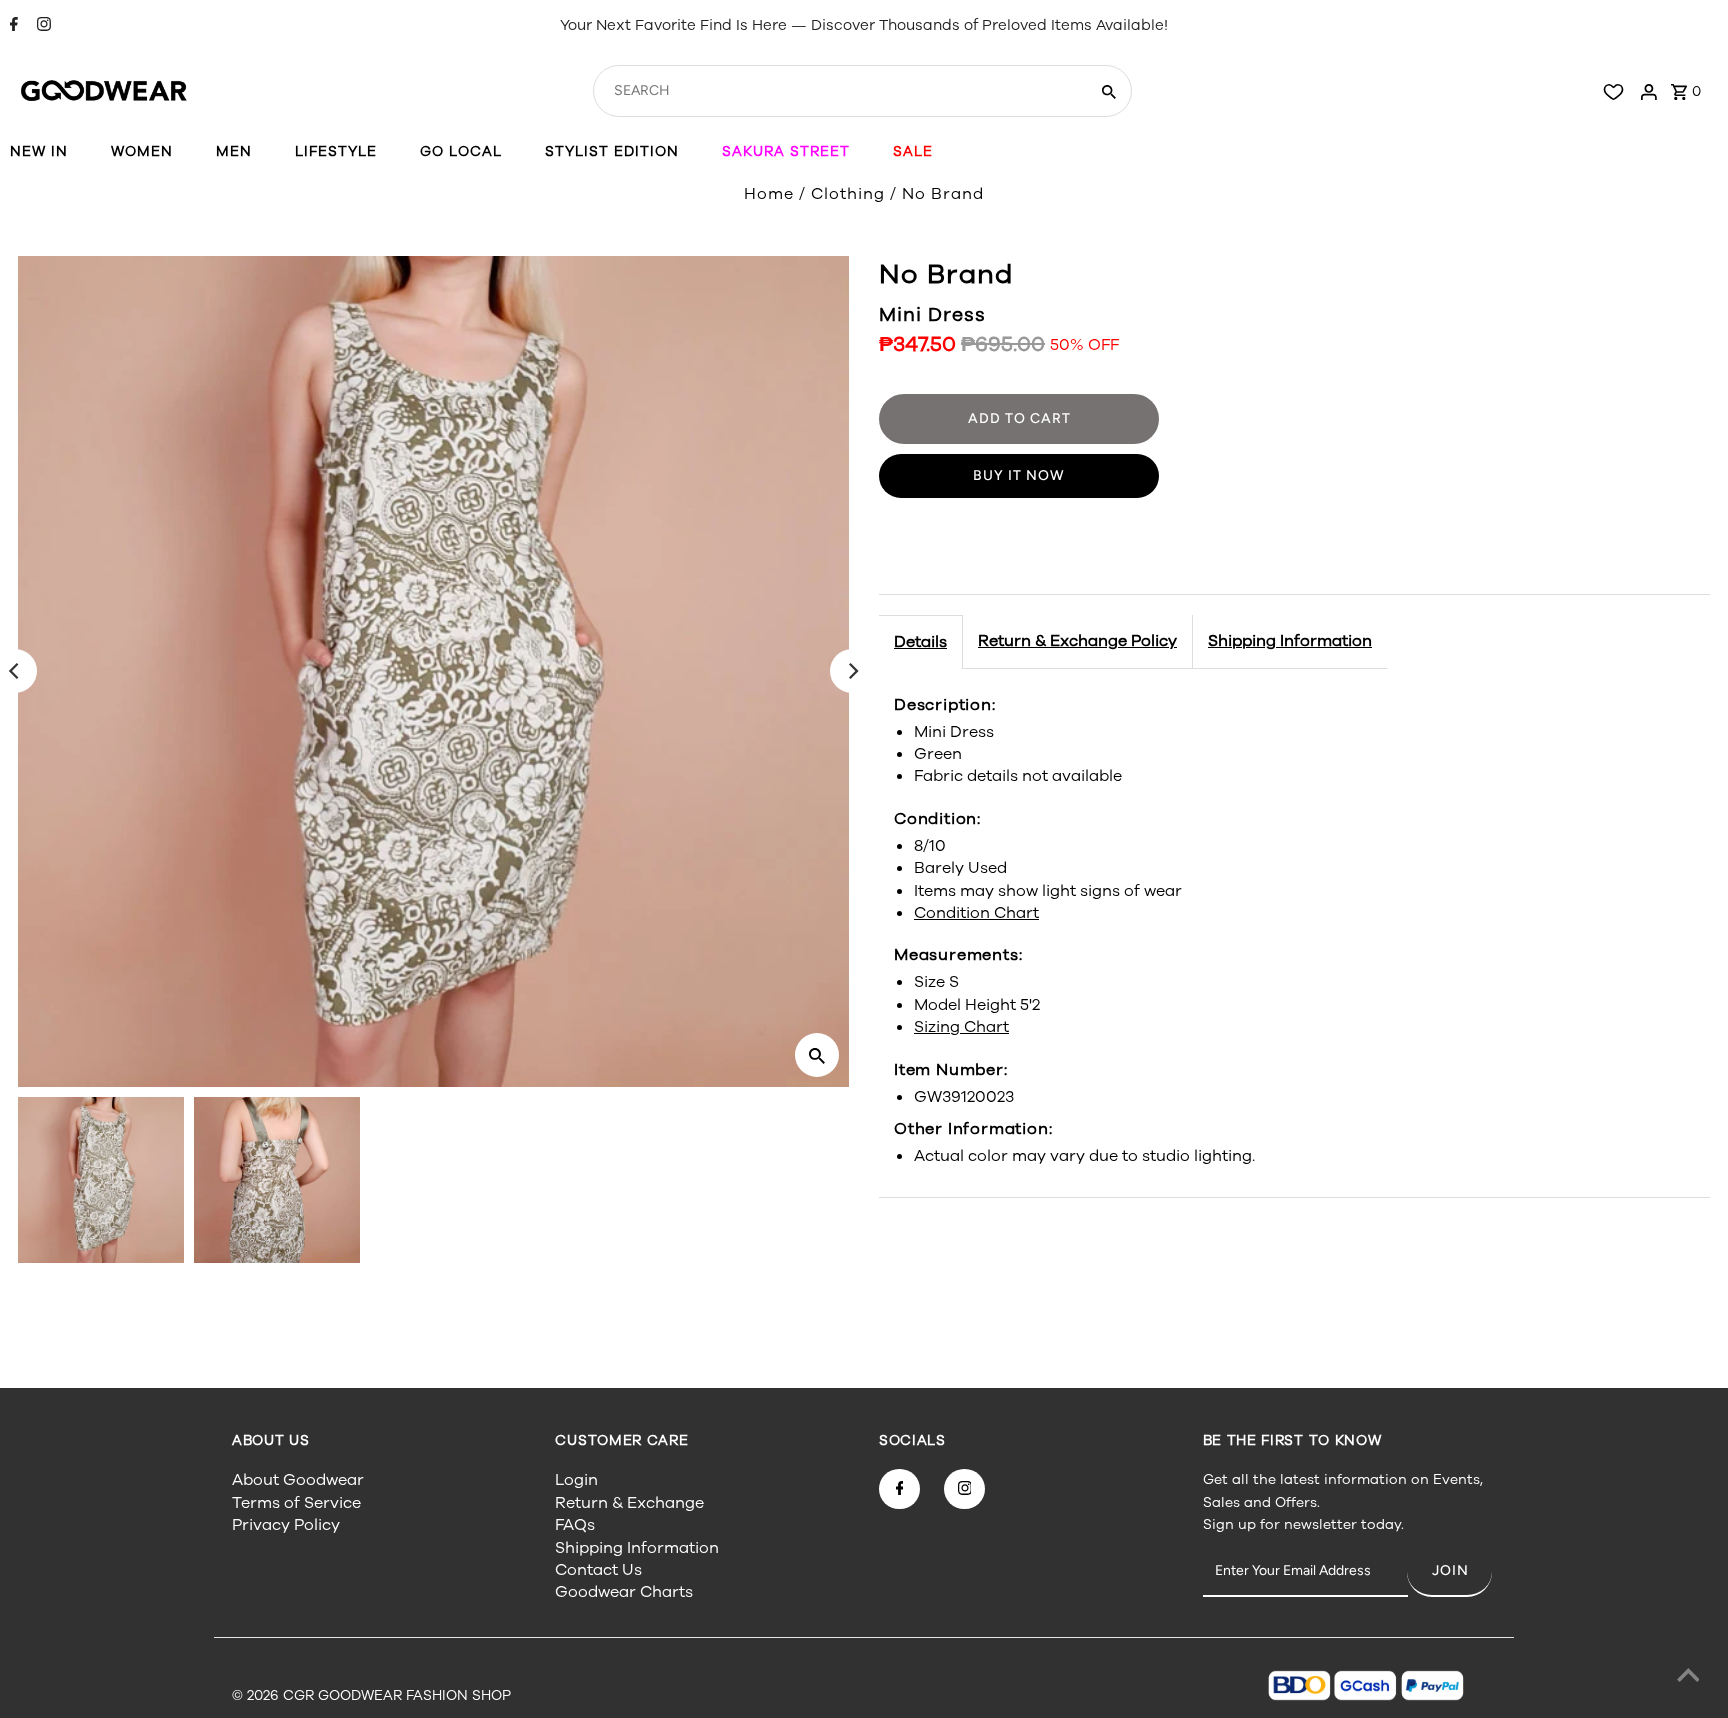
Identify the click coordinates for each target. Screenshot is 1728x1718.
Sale (913, 151)
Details (920, 642)
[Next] (852, 671)
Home (769, 194)
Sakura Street (786, 151)
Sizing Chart (961, 1027)
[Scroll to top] (1688, 1678)
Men (234, 151)
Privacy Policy (286, 1525)
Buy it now (1019, 475)
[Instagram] (41, 26)
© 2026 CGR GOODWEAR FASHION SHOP (371, 1695)
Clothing (848, 194)
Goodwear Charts (624, 1592)
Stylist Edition (612, 151)
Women (142, 151)
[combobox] (838, 91)
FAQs (575, 1525)
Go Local (461, 151)
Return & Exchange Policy (1077, 641)
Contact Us (598, 1570)
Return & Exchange (629, 1503)
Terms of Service (296, 1503)
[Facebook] (11, 26)
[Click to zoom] (817, 1055)
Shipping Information (1290, 641)
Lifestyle (336, 151)
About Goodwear (298, 1480)
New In (39, 151)
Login (576, 1480)
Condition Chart (976, 913)
